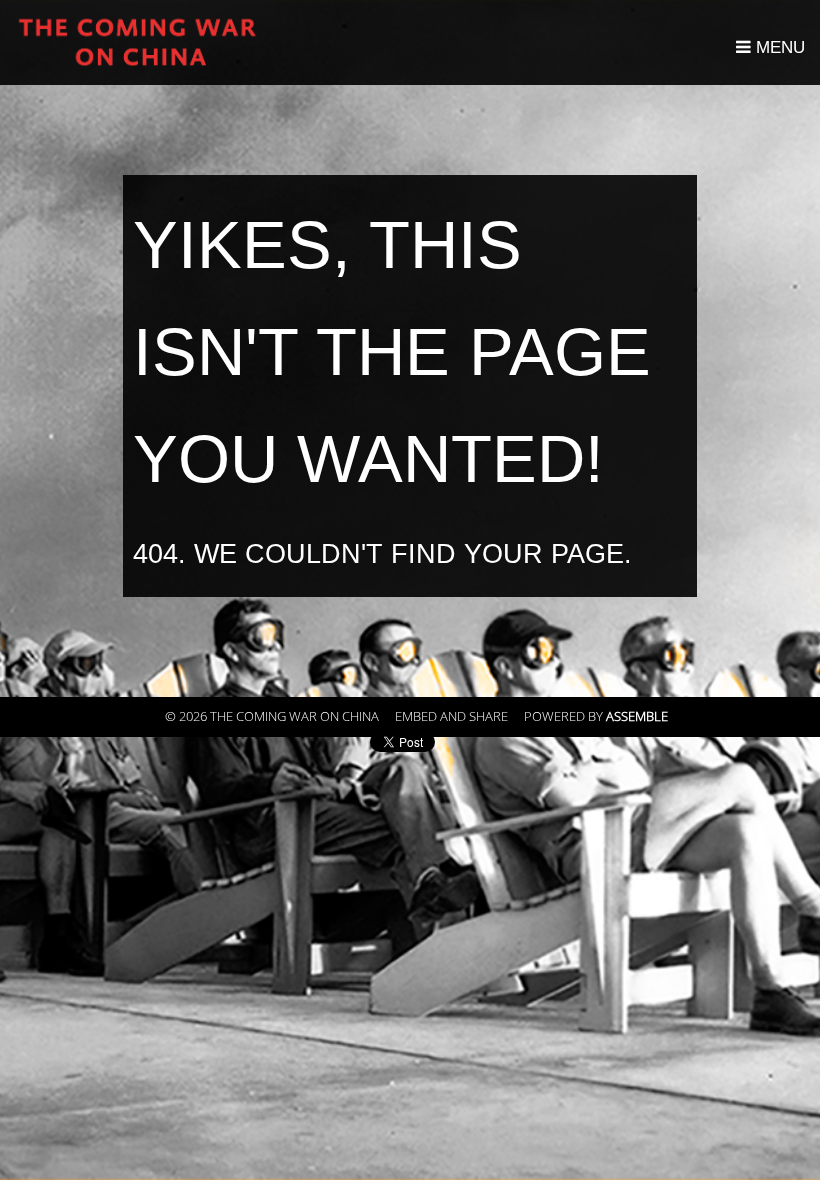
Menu (778, 47)
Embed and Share (451, 717)
